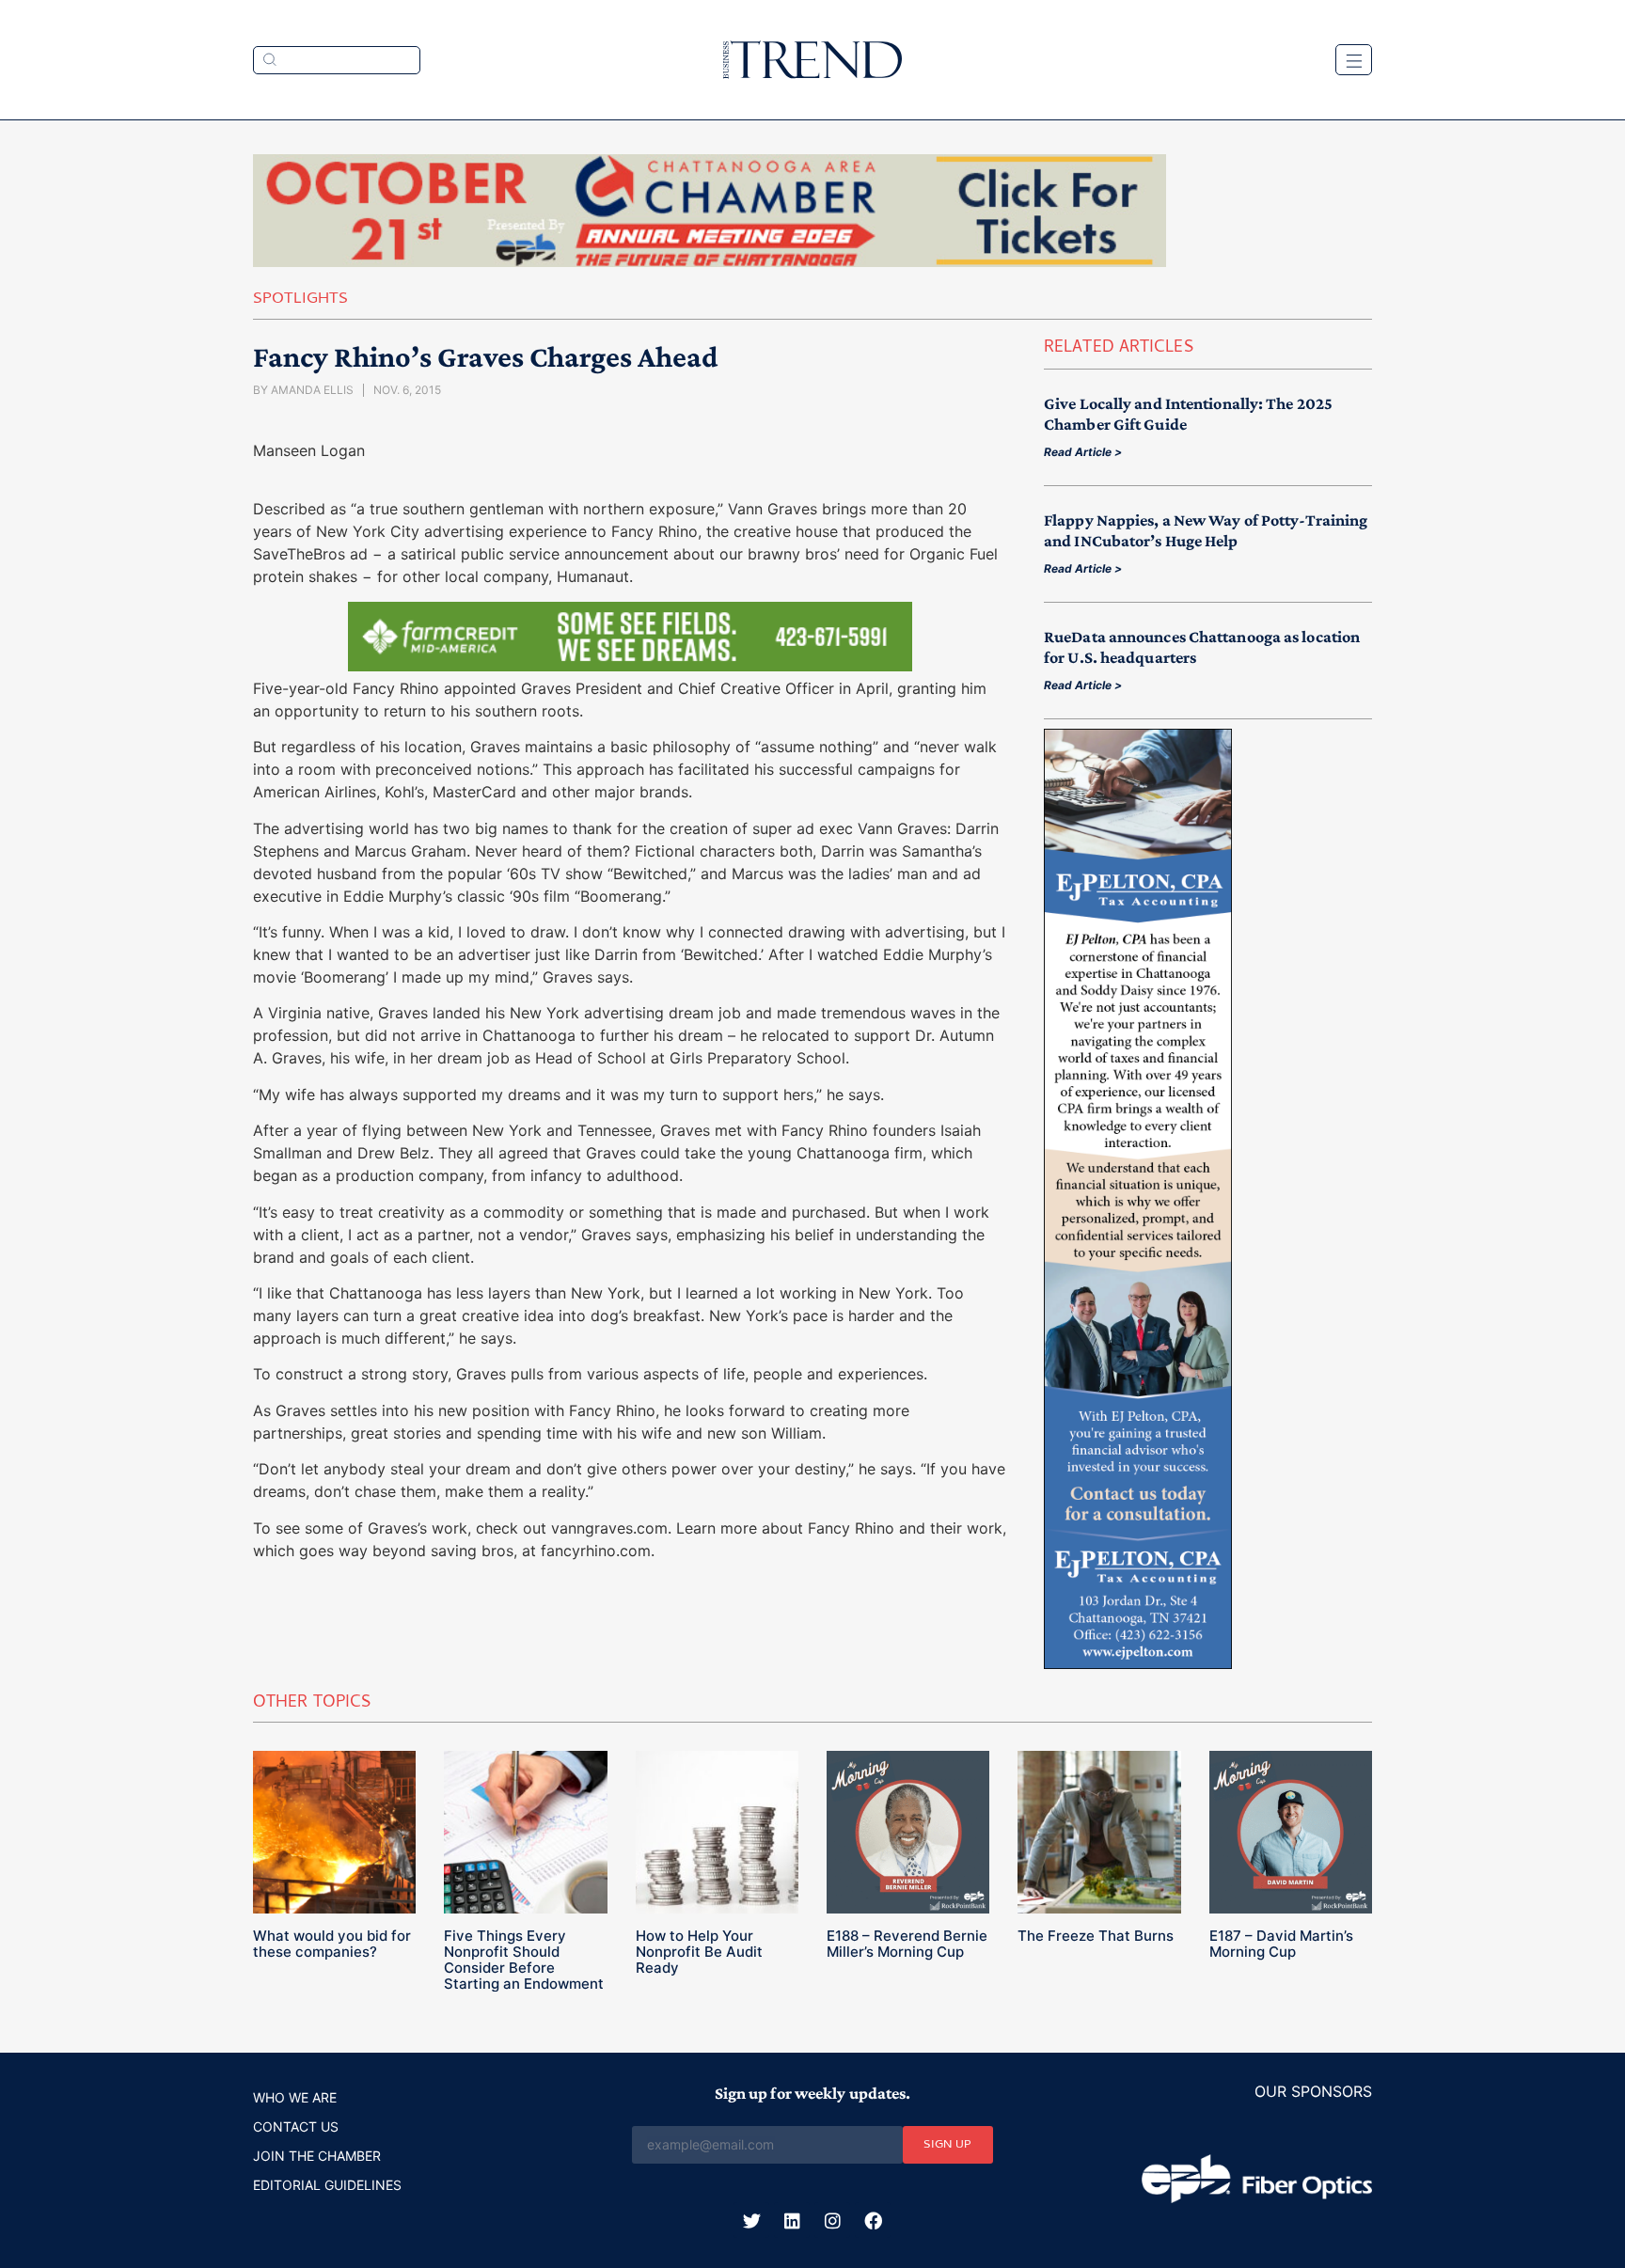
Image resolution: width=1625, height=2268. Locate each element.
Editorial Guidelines (327, 2185)
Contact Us (296, 2126)
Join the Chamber (317, 2156)
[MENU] (1354, 60)
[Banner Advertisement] (630, 666)
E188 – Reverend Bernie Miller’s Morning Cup (907, 1944)
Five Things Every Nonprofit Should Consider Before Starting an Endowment (524, 1960)
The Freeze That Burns (1096, 1936)
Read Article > (1083, 452)
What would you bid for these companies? (332, 1944)
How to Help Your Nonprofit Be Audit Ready (699, 1952)
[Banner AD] (710, 261)
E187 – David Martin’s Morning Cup (1281, 1944)
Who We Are (295, 2097)
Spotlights (300, 300)
